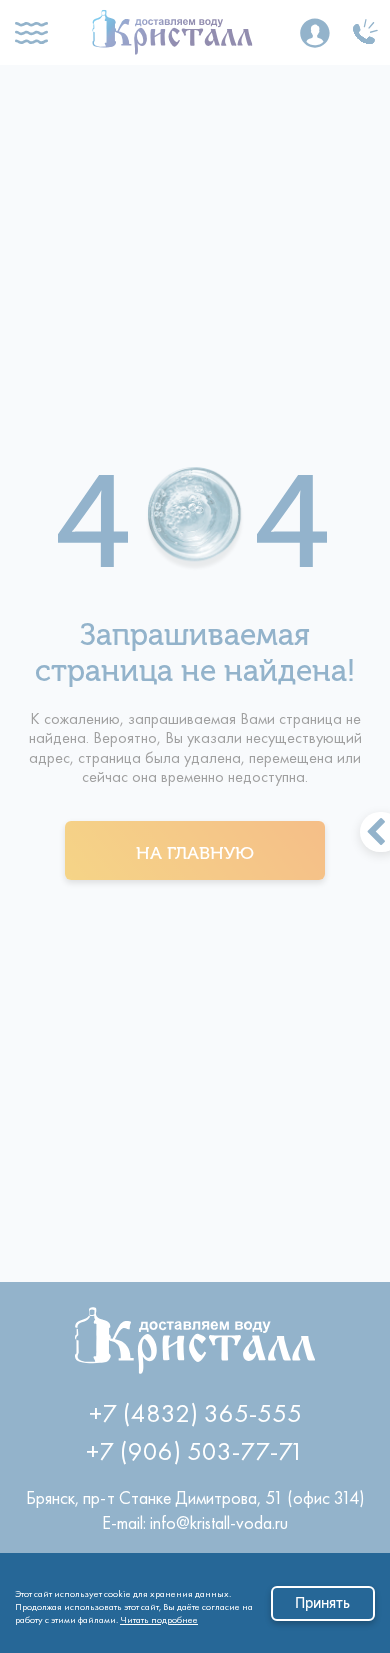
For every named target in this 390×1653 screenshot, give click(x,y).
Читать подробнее (159, 1616)
